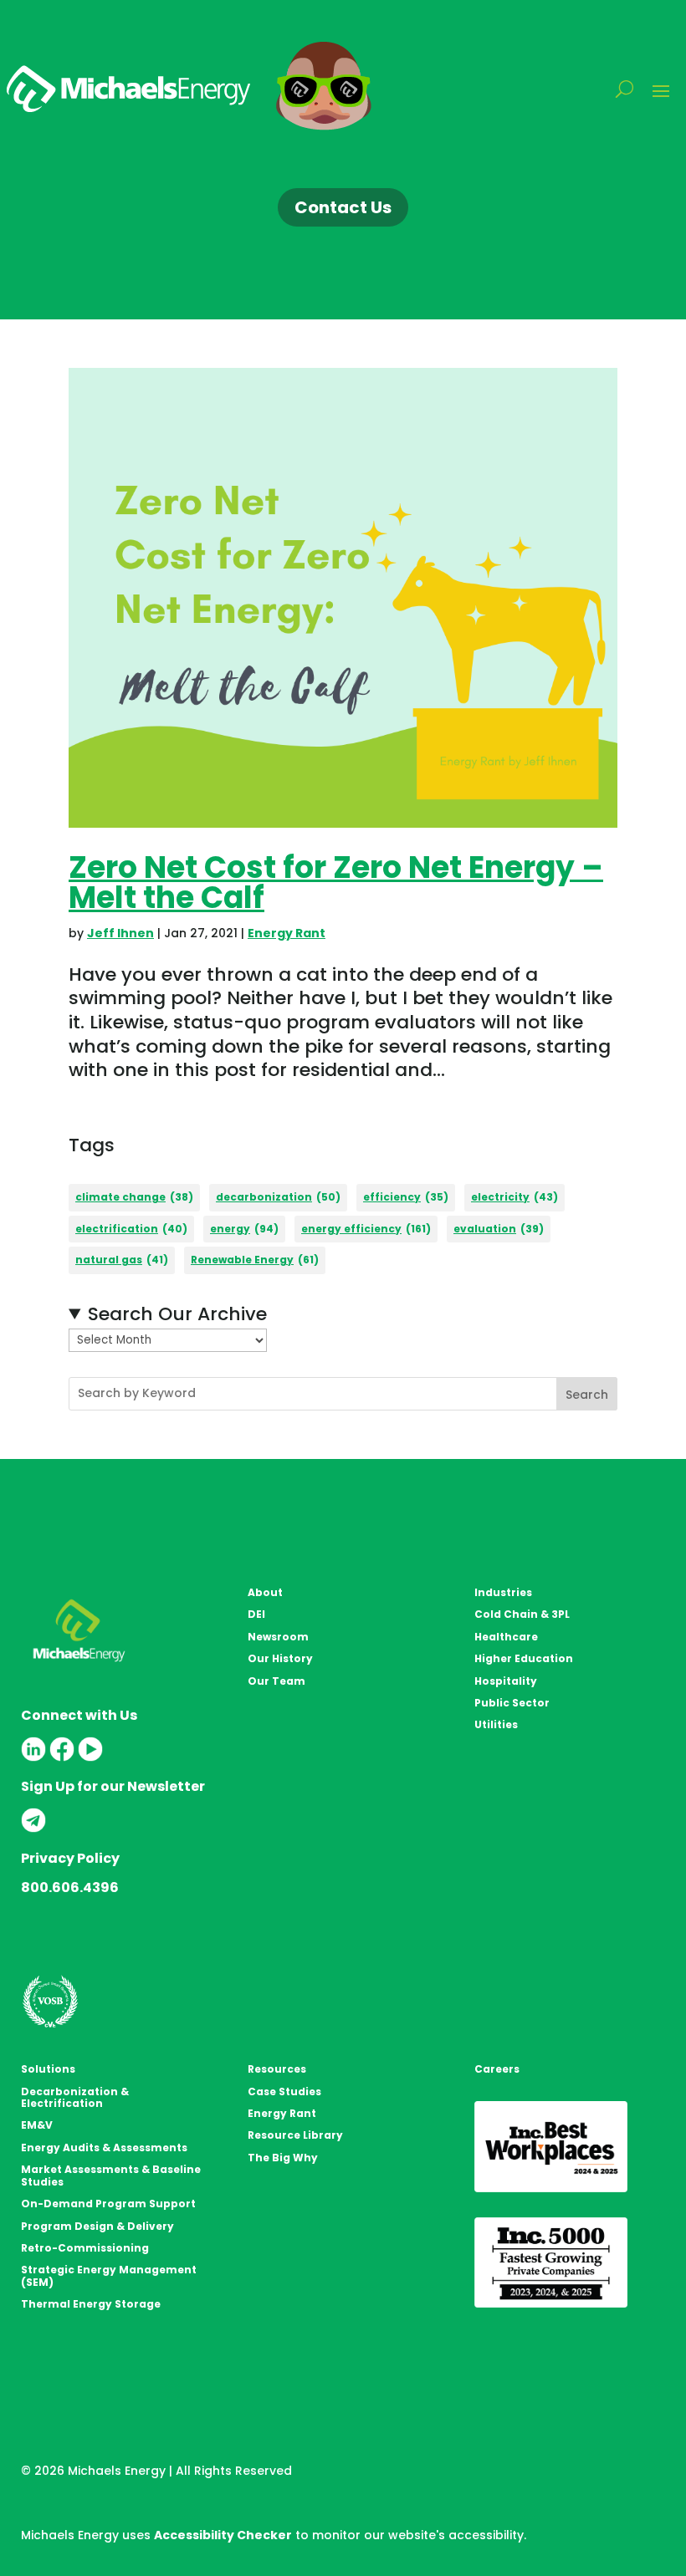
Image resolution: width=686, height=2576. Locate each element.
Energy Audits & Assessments (104, 2148)
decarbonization (278, 1197)
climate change (134, 1197)
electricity (514, 1197)
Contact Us (343, 207)
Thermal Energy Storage (91, 2304)
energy (244, 1229)
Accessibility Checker (223, 2535)
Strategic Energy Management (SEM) (109, 2275)
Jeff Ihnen (120, 933)
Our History (280, 1658)
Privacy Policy (70, 1858)
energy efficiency (366, 1229)
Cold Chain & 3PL (522, 1614)
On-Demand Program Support (108, 2204)
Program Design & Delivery (97, 2226)
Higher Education (524, 1658)
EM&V (37, 2125)
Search (587, 1395)
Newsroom (278, 1637)
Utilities (496, 1724)
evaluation (499, 1229)
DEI (256, 1614)
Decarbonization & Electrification (75, 2097)
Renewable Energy (255, 1260)
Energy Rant (287, 933)
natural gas (122, 1260)
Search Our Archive (177, 1315)
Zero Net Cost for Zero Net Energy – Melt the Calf (336, 882)
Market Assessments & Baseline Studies (111, 2175)
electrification (131, 1229)
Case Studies (284, 2091)
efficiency (406, 1197)
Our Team (276, 1681)
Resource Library (295, 2135)
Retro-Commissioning (85, 2248)
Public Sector (512, 1703)
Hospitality (506, 1681)
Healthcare (506, 1637)
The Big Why (283, 2158)
